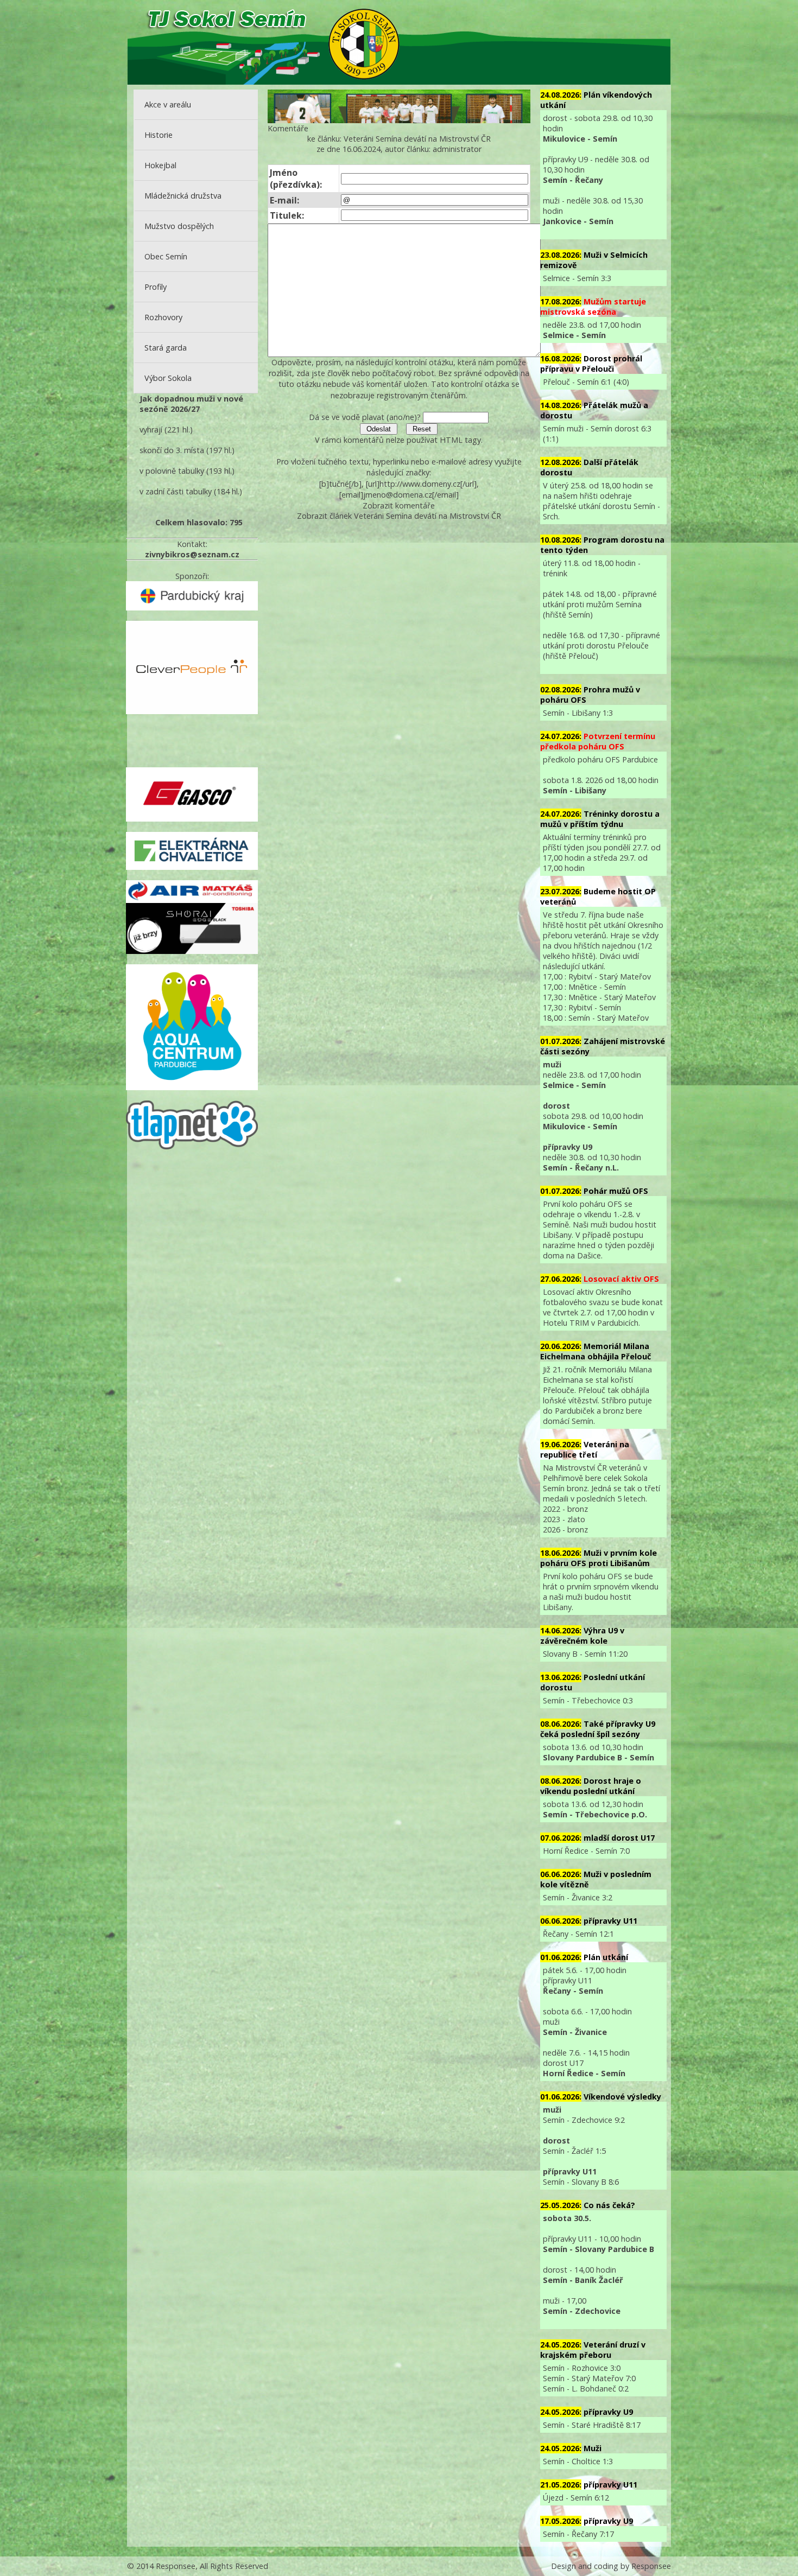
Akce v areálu (168, 104)
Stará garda (166, 348)
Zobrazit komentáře (399, 505)
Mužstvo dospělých (179, 226)
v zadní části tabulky (176, 491)
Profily (156, 287)
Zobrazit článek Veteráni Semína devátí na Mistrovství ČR (399, 516)
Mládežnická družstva (183, 196)
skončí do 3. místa (172, 450)
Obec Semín (166, 256)
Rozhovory (163, 317)
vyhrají (151, 430)
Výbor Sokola (168, 378)
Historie (159, 135)
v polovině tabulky (172, 471)
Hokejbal (160, 165)
